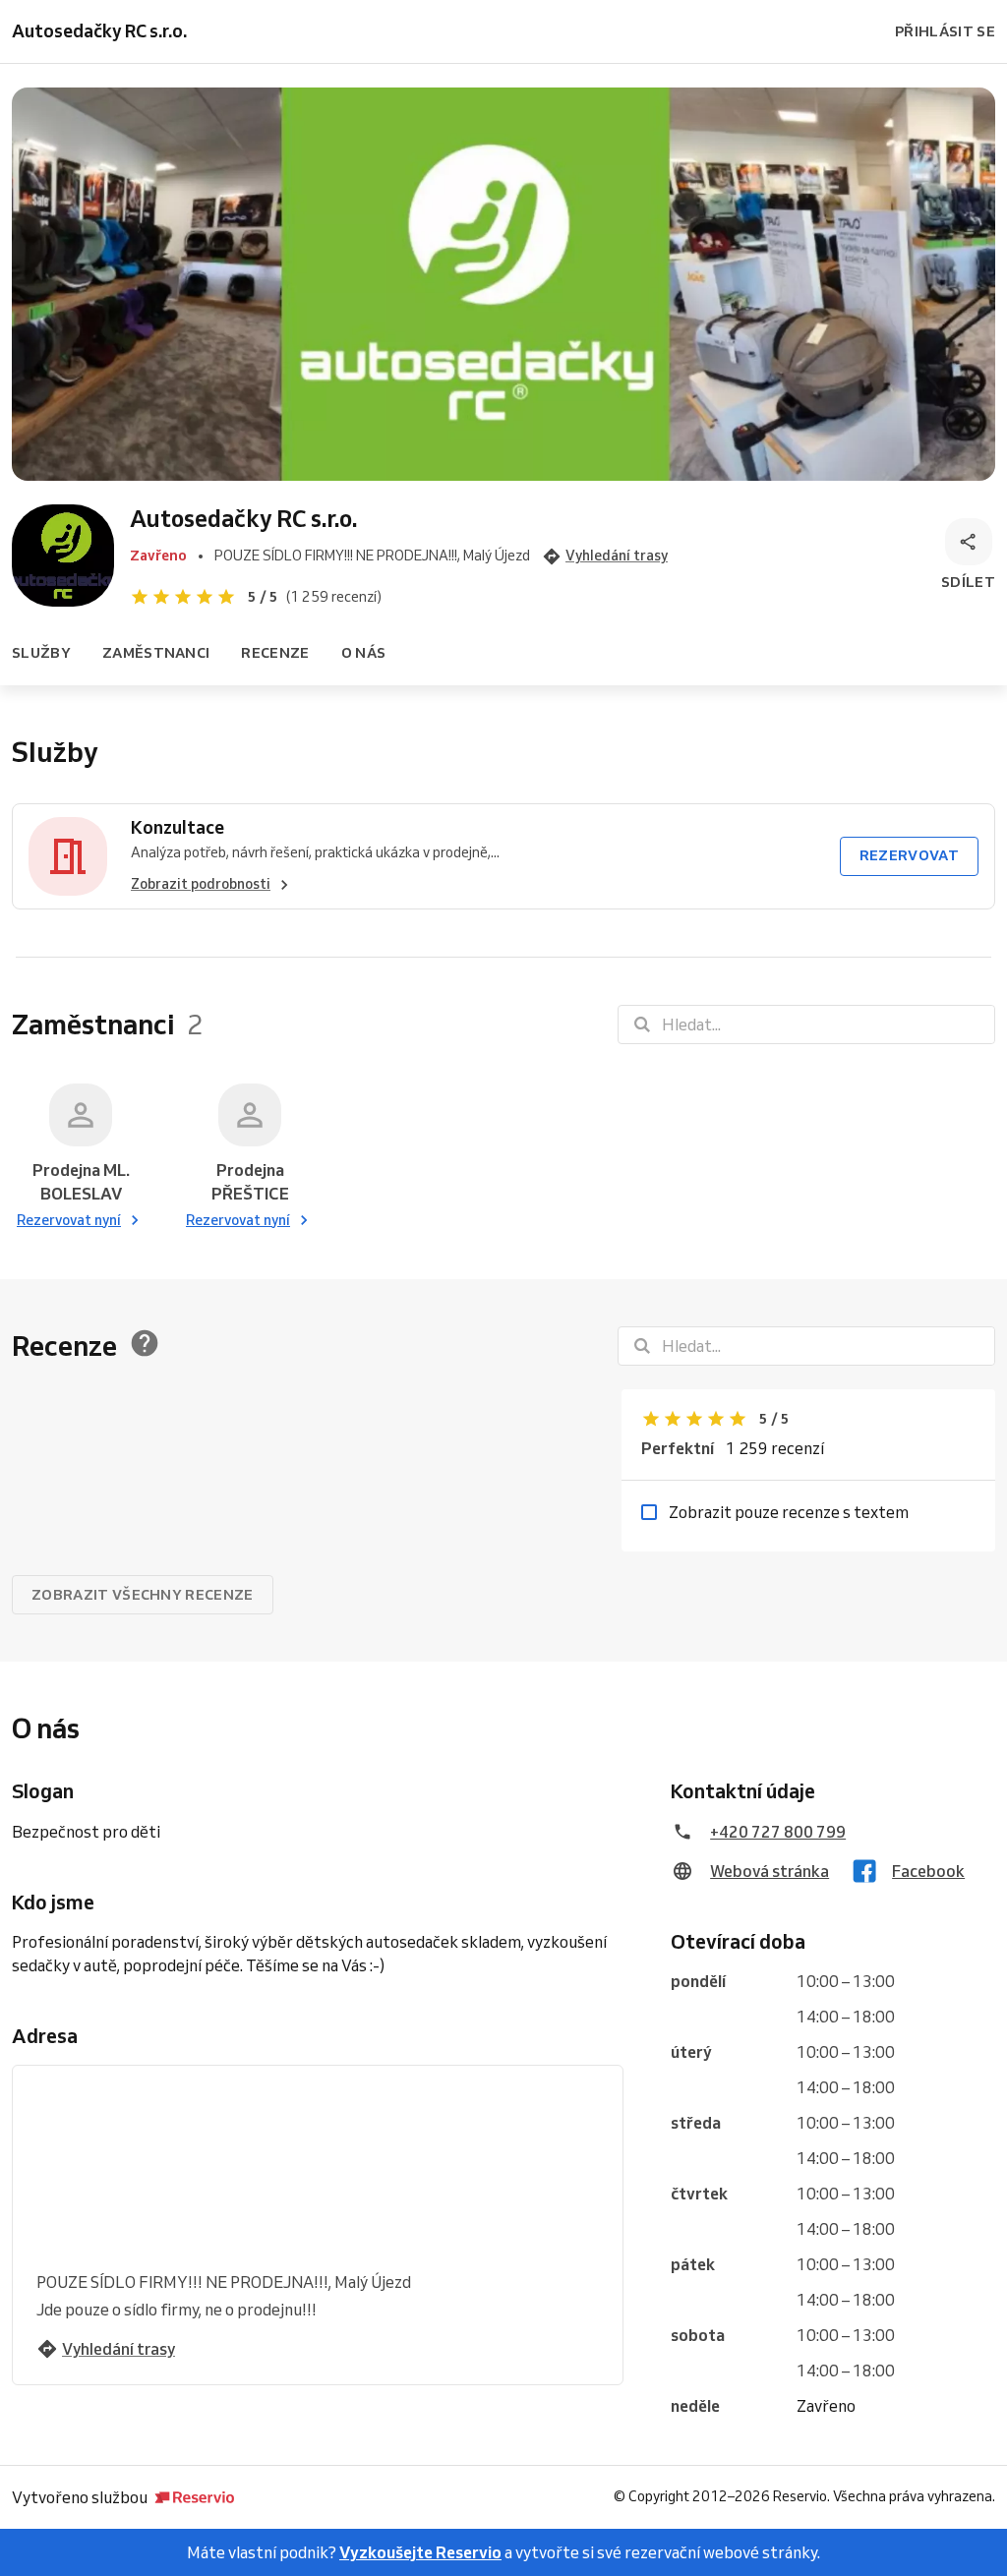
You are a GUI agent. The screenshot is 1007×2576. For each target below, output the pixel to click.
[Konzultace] (68, 856)
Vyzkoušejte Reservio (420, 2552)
